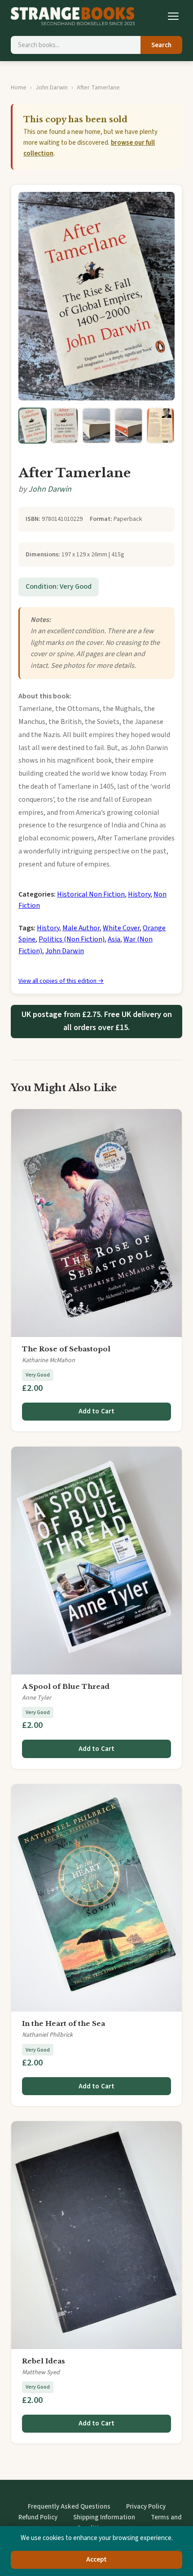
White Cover (121, 928)
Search (161, 45)
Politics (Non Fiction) (72, 939)
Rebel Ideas (44, 2361)
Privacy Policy (146, 2507)
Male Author (81, 928)
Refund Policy (38, 2517)
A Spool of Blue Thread (66, 1686)
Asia (114, 939)
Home (19, 88)
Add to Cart (97, 1411)
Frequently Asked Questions (69, 2507)
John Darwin (52, 88)
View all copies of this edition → (61, 981)
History (139, 894)
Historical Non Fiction (91, 894)
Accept (97, 2560)
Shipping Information (104, 2517)
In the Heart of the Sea (64, 2023)
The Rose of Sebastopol (66, 1349)
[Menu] (173, 16)
